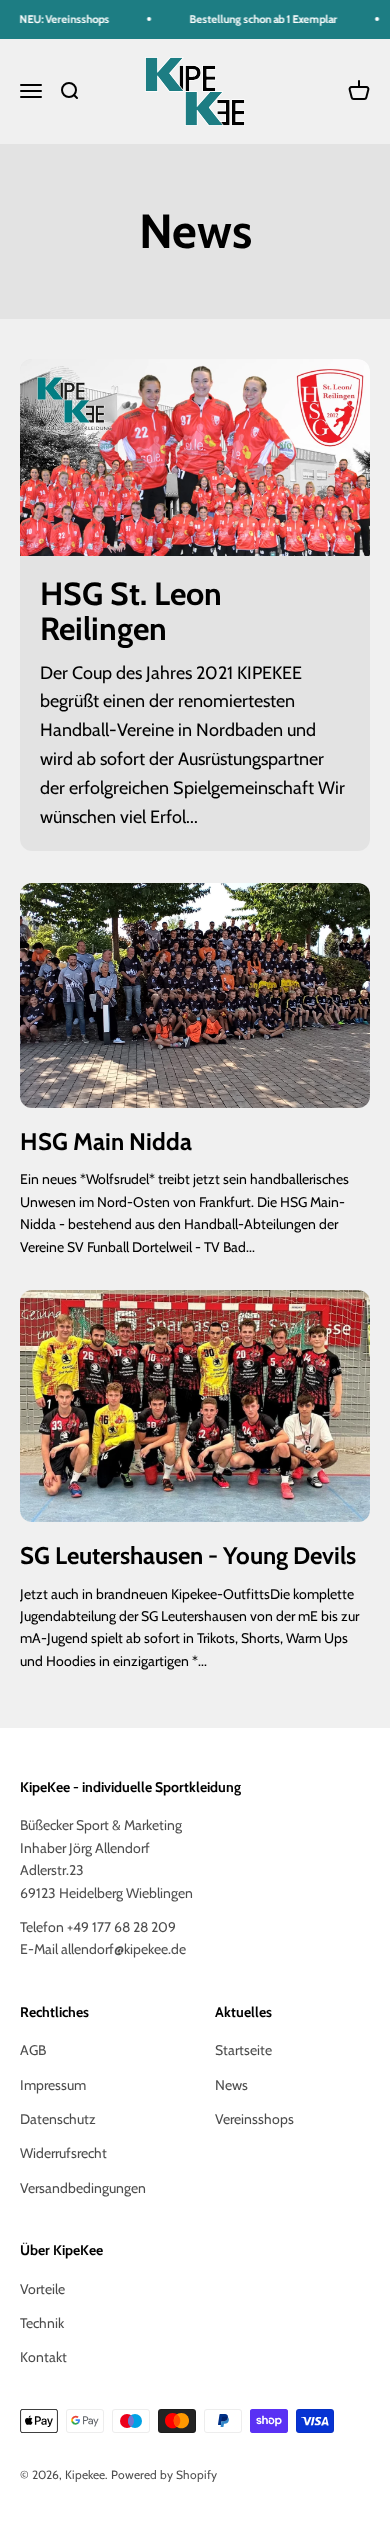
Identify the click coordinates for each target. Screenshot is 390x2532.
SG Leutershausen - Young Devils (188, 1555)
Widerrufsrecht (63, 2153)
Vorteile (42, 2289)
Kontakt (43, 2357)
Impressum (53, 2085)
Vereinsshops (254, 2119)
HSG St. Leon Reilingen (131, 611)
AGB (33, 2050)
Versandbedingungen (83, 2188)
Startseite (243, 2050)
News (231, 2085)
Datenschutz (58, 2119)
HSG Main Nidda (106, 1141)
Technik (42, 2323)
